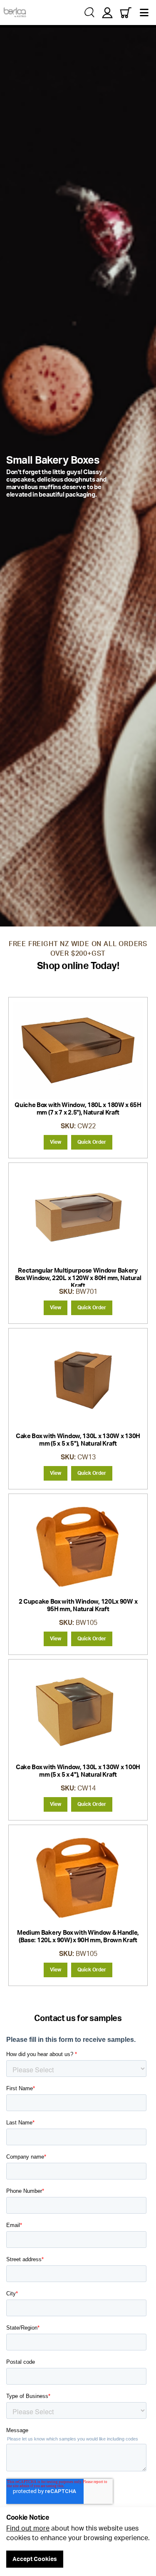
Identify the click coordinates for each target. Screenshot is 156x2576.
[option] (78, 476)
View (56, 1142)
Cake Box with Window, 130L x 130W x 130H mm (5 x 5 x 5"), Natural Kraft (78, 1440)
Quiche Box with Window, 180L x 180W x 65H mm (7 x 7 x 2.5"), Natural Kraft (78, 1108)
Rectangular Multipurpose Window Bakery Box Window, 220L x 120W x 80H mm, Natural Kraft (78, 1278)
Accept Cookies (35, 2559)
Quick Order (92, 1142)
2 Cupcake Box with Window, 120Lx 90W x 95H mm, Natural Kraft (78, 1605)
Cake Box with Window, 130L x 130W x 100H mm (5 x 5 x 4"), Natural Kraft (78, 1771)
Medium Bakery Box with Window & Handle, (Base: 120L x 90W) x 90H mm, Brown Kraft (78, 1936)
